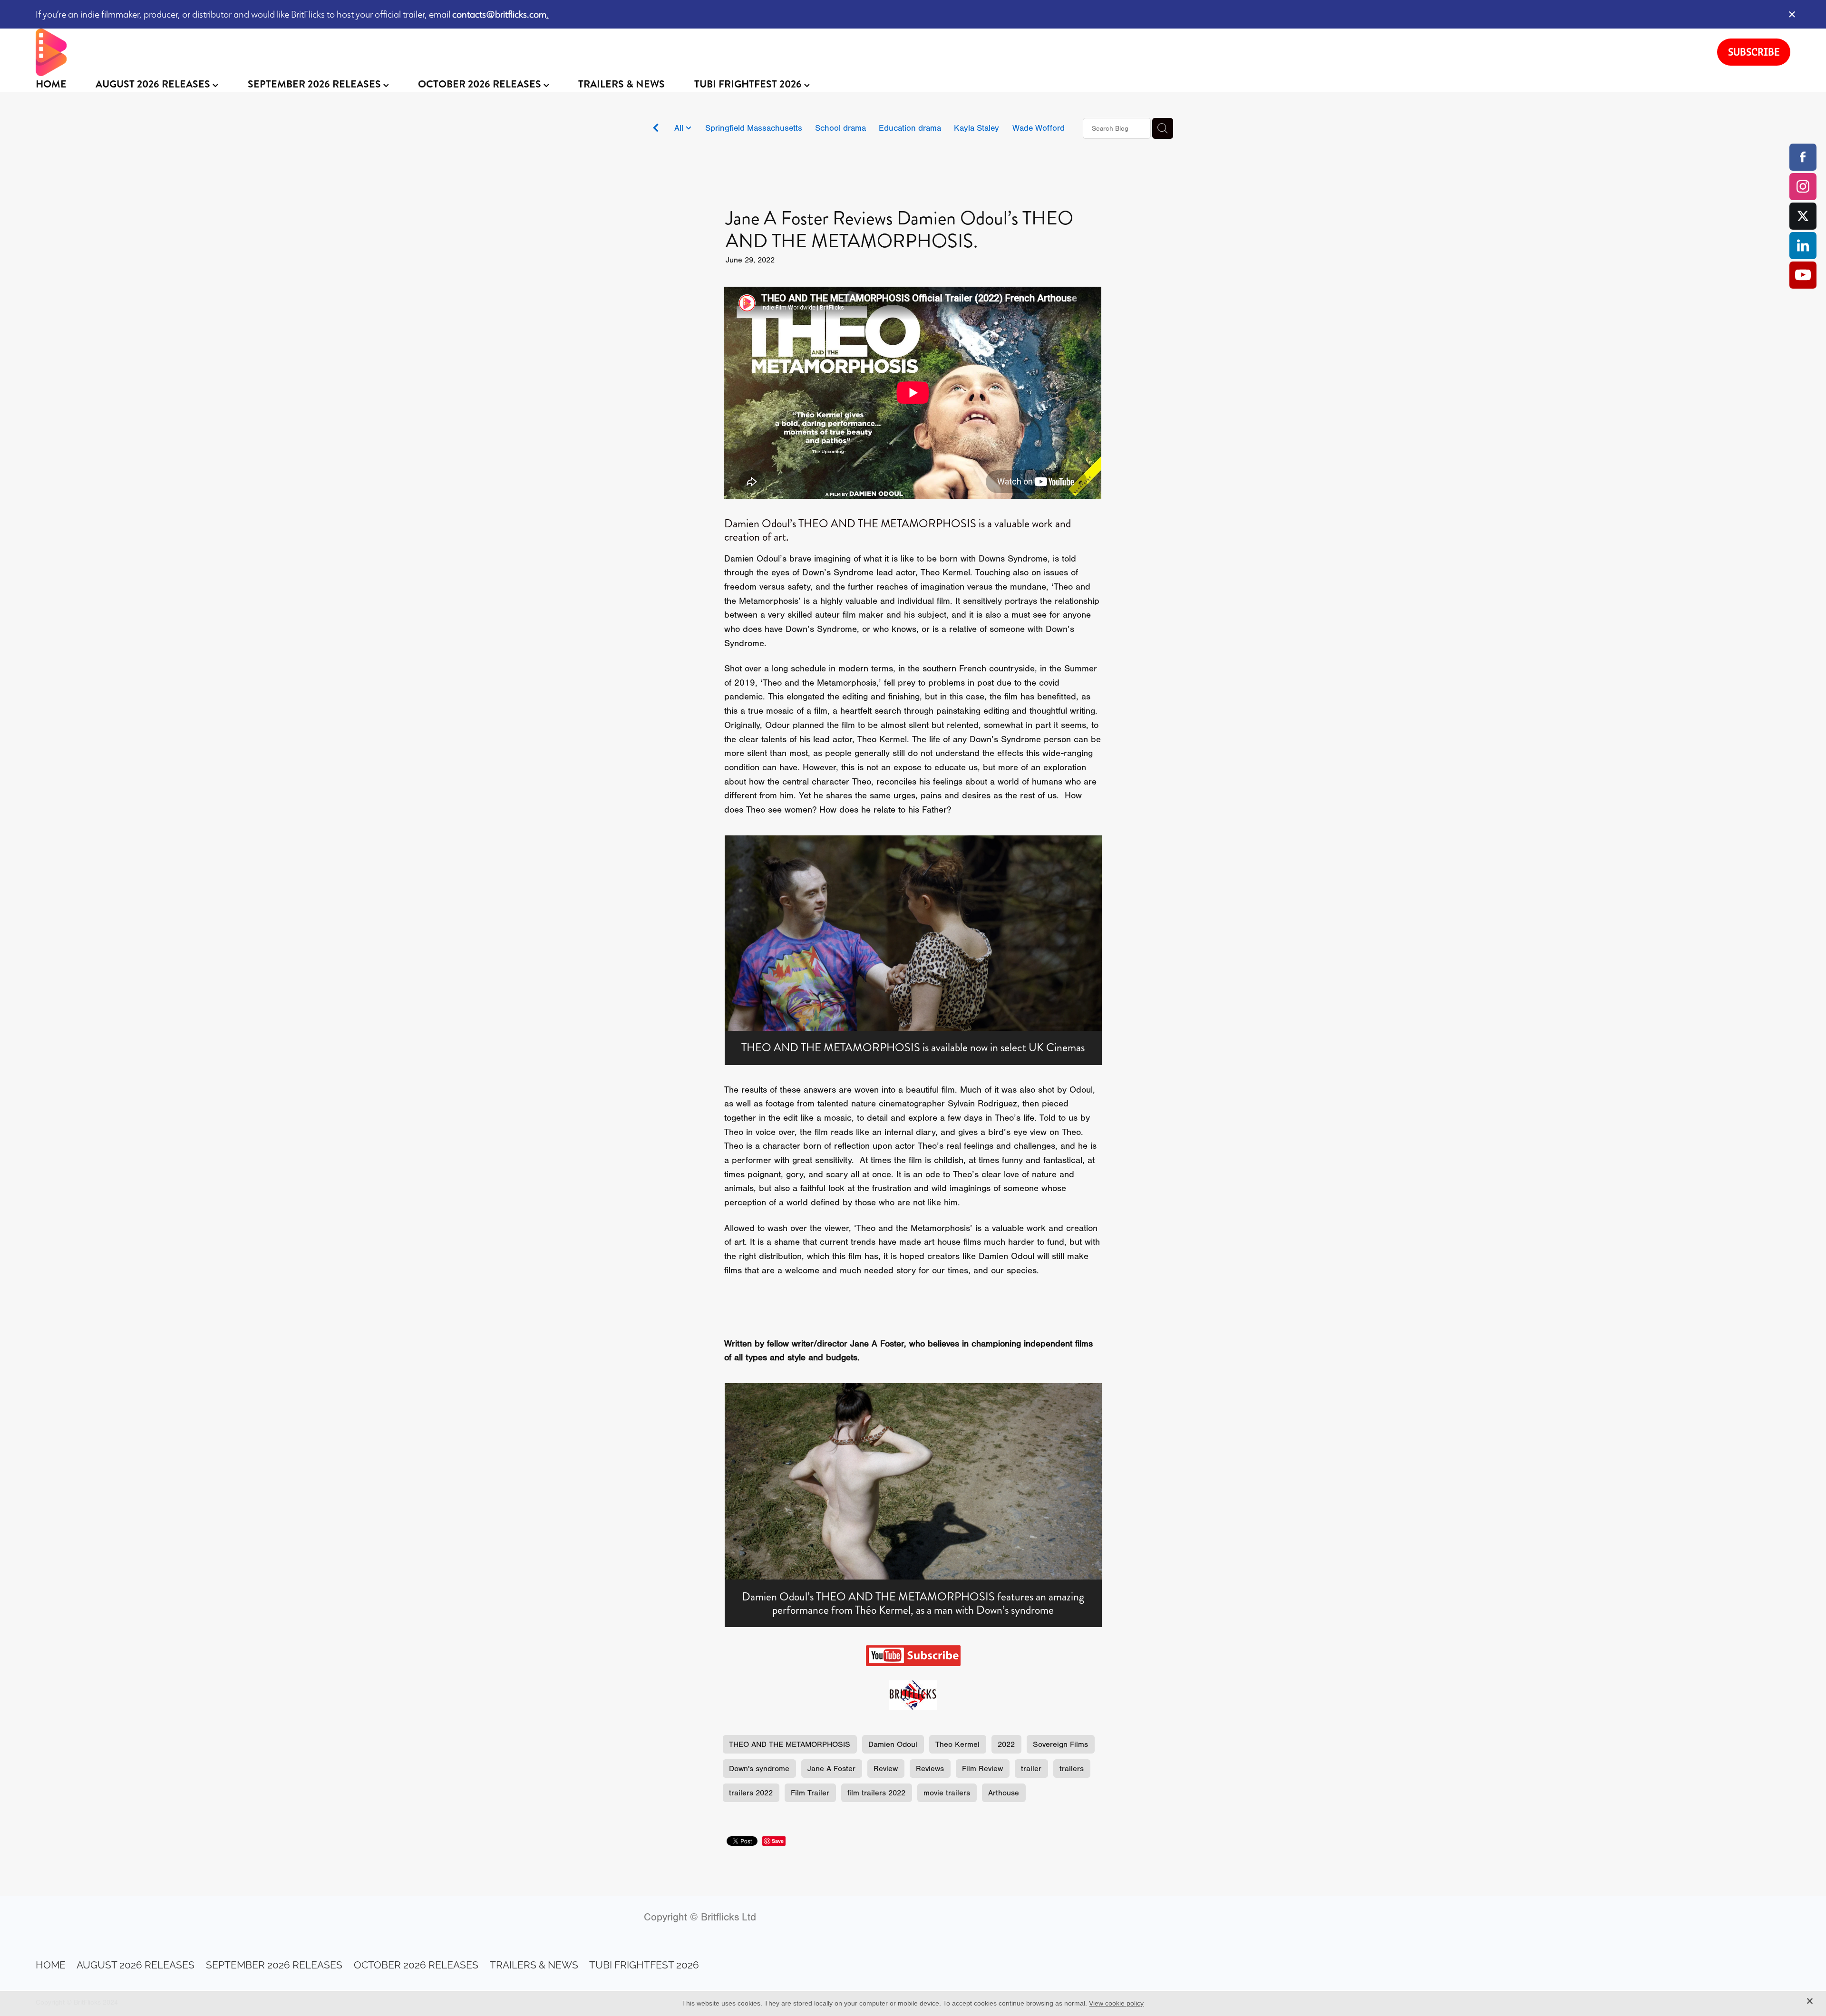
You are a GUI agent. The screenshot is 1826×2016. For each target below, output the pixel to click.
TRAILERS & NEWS (622, 84)
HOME (51, 84)
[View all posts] (656, 129)
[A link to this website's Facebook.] (1803, 157)
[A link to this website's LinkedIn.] (1803, 246)
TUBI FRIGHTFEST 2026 (749, 84)
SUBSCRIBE (1754, 52)
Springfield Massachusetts (754, 128)
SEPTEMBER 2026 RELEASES (316, 84)
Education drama (910, 128)
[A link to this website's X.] (1803, 216)
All (680, 128)
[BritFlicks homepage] (867, 52)
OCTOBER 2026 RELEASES (481, 84)
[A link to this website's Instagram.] (1803, 187)
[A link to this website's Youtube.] (1803, 275)
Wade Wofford (1039, 128)
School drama (840, 128)
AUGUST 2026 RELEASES (154, 84)
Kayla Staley (976, 128)
